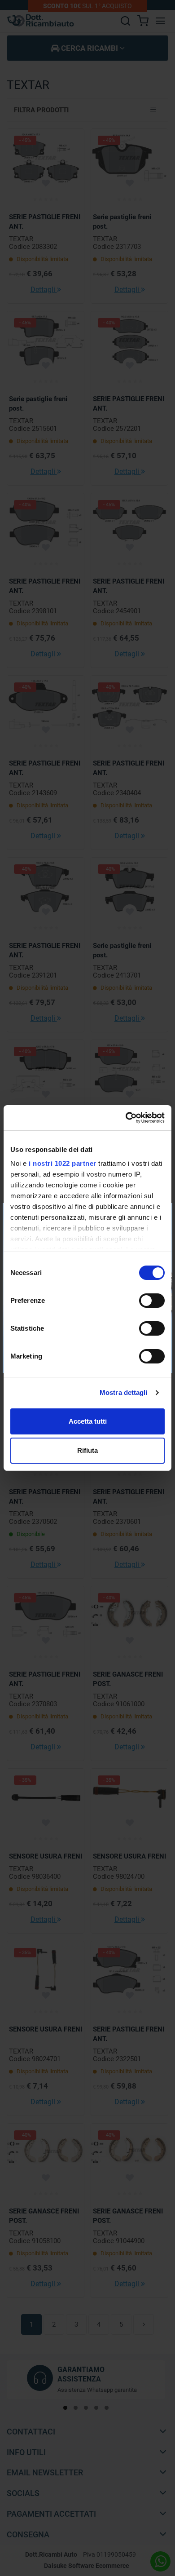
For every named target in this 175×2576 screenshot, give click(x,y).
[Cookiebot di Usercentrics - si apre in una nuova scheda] (126, 1118)
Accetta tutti (88, 1421)
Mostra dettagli (124, 1392)
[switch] (152, 1301)
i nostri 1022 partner (63, 1163)
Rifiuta (87, 1450)
